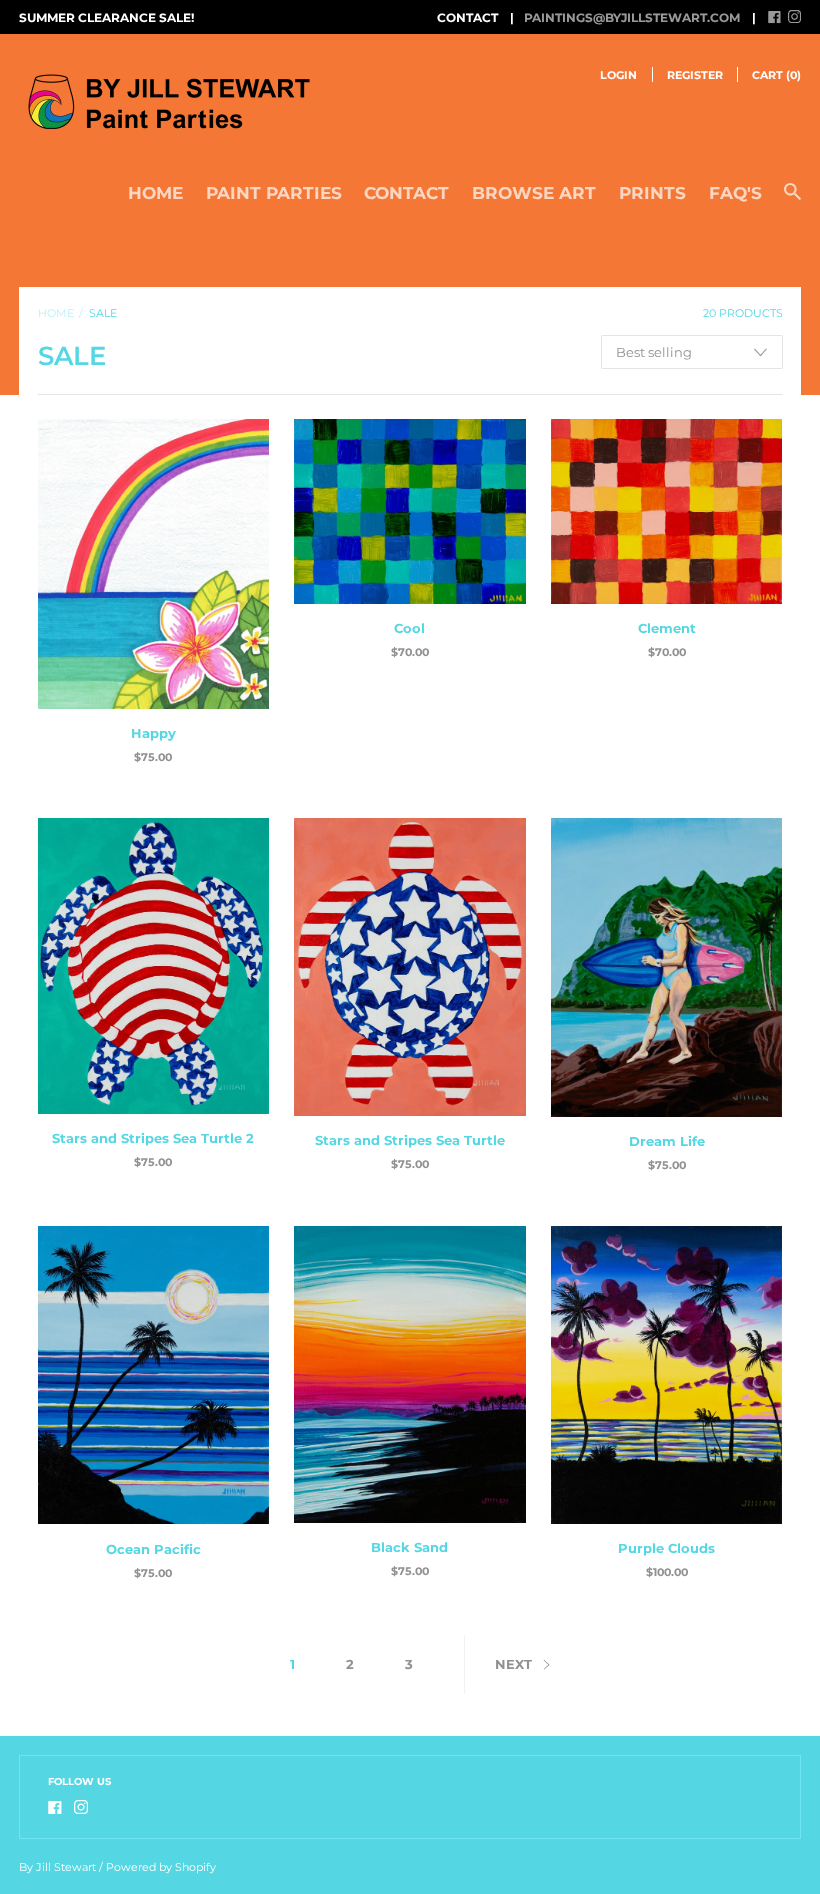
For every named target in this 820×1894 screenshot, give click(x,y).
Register (695, 75)
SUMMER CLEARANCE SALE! (106, 17)
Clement (667, 628)
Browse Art (534, 193)
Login (618, 75)
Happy (153, 733)
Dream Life (667, 1141)
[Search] (792, 201)
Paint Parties (274, 193)
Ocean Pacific (153, 1549)
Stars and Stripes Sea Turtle (410, 1140)
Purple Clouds (666, 1548)
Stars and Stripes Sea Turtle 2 (153, 1138)
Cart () (776, 75)
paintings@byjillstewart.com (632, 17)
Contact (406, 193)
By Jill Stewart (57, 1867)
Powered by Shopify (161, 1867)
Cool (409, 628)
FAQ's (735, 193)
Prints (652, 193)
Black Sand (409, 1547)
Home (155, 193)
